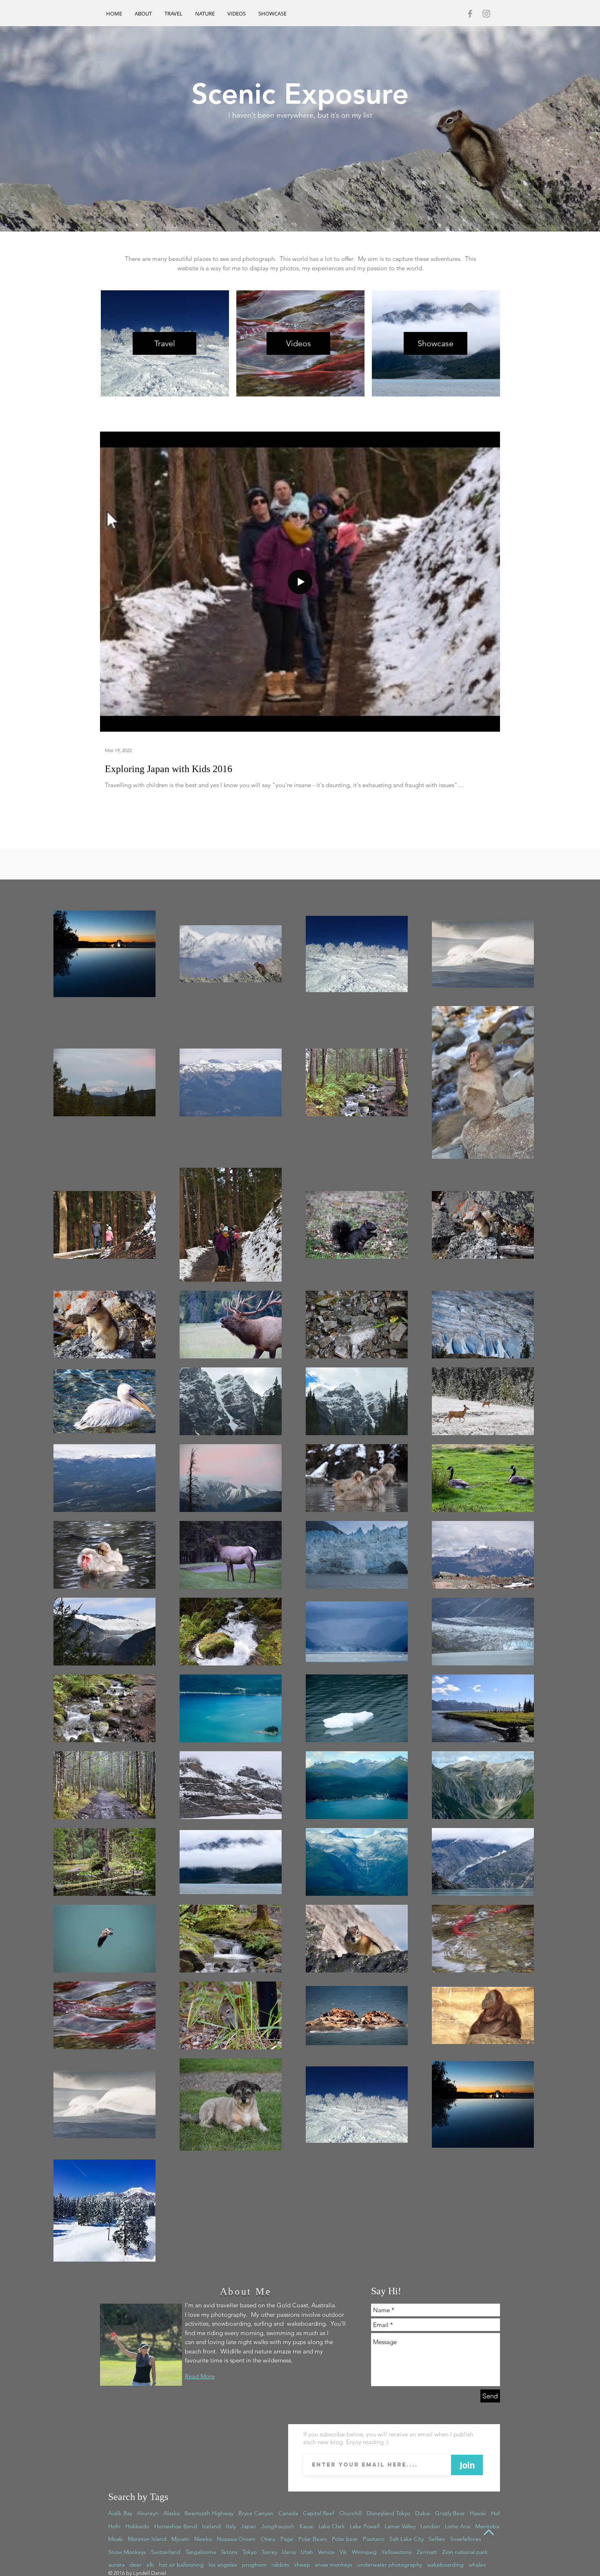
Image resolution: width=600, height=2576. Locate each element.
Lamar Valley (400, 2526)
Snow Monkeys (127, 2552)
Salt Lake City (407, 2539)
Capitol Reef (319, 2513)
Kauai (307, 2526)
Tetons (229, 2552)
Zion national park (465, 2552)
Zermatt (427, 2552)
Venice (326, 2552)
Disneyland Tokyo (388, 2513)
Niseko (203, 2539)
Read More (200, 2376)
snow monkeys (334, 2565)
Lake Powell (365, 2526)
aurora (116, 2565)
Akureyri (148, 2513)
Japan (249, 2526)
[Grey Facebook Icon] (470, 14)
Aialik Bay (120, 2513)
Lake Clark (332, 2526)
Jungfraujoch (278, 2526)
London (430, 2526)
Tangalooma (201, 2552)
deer (136, 2565)
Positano (374, 2539)
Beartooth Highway (209, 2513)
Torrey (269, 2552)
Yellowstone (397, 2552)
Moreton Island (147, 2539)
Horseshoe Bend (176, 2526)
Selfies (437, 2539)
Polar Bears (313, 2539)
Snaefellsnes (466, 2539)
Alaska (171, 2513)
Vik (343, 2552)
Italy (231, 2526)
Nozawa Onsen (236, 2539)
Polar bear (345, 2539)
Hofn (114, 2526)
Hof (496, 2513)
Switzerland (166, 2552)
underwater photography (390, 2565)
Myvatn (180, 2539)
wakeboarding (445, 2565)
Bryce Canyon (256, 2513)
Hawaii (478, 2513)
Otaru (268, 2539)
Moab (116, 2539)
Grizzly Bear (450, 2513)
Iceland (211, 2526)
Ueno (289, 2552)
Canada (288, 2513)
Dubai (423, 2513)
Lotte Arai (458, 2526)
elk (150, 2565)
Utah (307, 2552)
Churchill (350, 2513)
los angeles (223, 2565)
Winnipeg (364, 2552)
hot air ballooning (181, 2565)
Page (287, 2539)
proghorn (254, 2565)
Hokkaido (137, 2526)
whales (477, 2565)
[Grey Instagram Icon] (486, 14)
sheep (302, 2565)
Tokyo (250, 2552)
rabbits (280, 2565)
